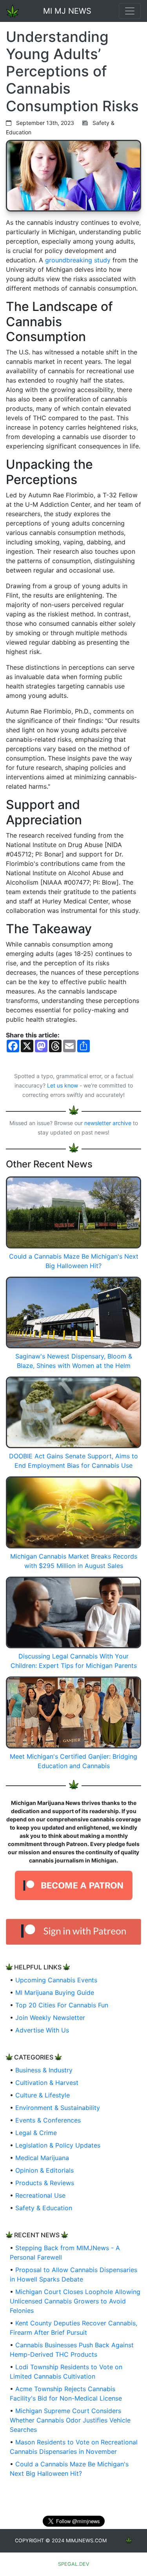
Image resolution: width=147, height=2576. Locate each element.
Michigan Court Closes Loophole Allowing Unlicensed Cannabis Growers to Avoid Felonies (75, 2301)
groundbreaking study (78, 260)
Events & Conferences (48, 2120)
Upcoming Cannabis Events (56, 1980)
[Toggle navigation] (130, 11)
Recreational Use (40, 2195)
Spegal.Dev (74, 2564)
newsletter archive (108, 1123)
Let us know (63, 1085)
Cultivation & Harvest (47, 2083)
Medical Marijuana (42, 2158)
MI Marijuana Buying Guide (55, 1993)
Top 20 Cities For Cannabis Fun (62, 2005)
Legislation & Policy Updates (58, 2145)
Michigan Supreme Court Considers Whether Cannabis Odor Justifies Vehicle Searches (70, 2420)
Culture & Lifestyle (43, 2095)
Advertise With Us (42, 2030)
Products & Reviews (45, 2183)
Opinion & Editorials (44, 2170)
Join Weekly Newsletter (50, 2018)
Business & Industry (44, 2070)
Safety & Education (44, 2208)
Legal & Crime (36, 2133)
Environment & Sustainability (58, 2108)
